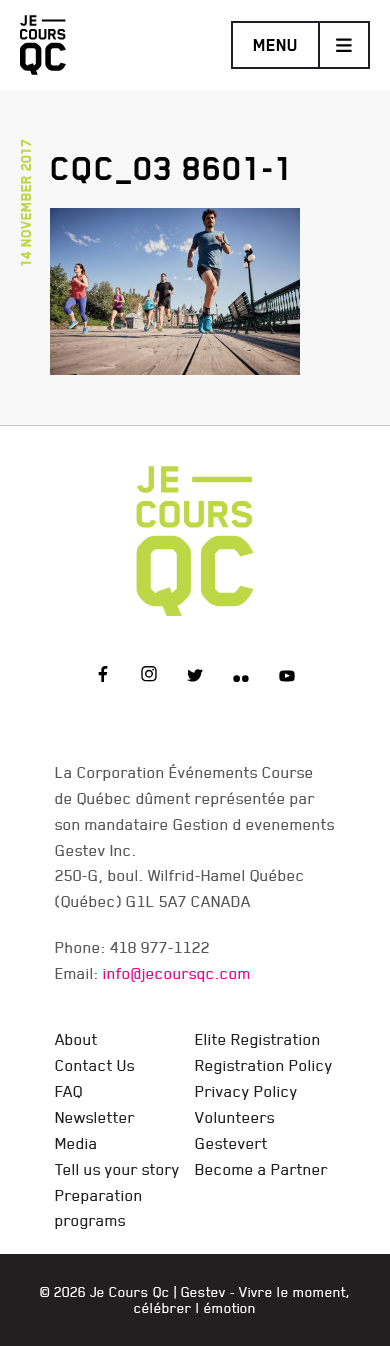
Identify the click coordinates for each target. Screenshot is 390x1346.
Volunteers (235, 1117)
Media (76, 1143)
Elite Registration (258, 1039)
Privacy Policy (246, 1091)
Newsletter (95, 1117)
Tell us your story (117, 1169)
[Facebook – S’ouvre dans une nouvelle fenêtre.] (103, 677)
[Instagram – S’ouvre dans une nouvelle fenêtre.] (149, 677)
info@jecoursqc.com (177, 973)
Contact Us (95, 1065)
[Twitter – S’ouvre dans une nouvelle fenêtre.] (195, 677)
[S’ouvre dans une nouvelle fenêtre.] (175, 287)
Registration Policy (264, 1065)
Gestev (203, 1292)
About (76, 1039)
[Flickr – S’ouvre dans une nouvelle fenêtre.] (241, 677)
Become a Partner (261, 1169)
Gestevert (231, 1143)
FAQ (69, 1091)
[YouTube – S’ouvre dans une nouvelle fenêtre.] (287, 677)
